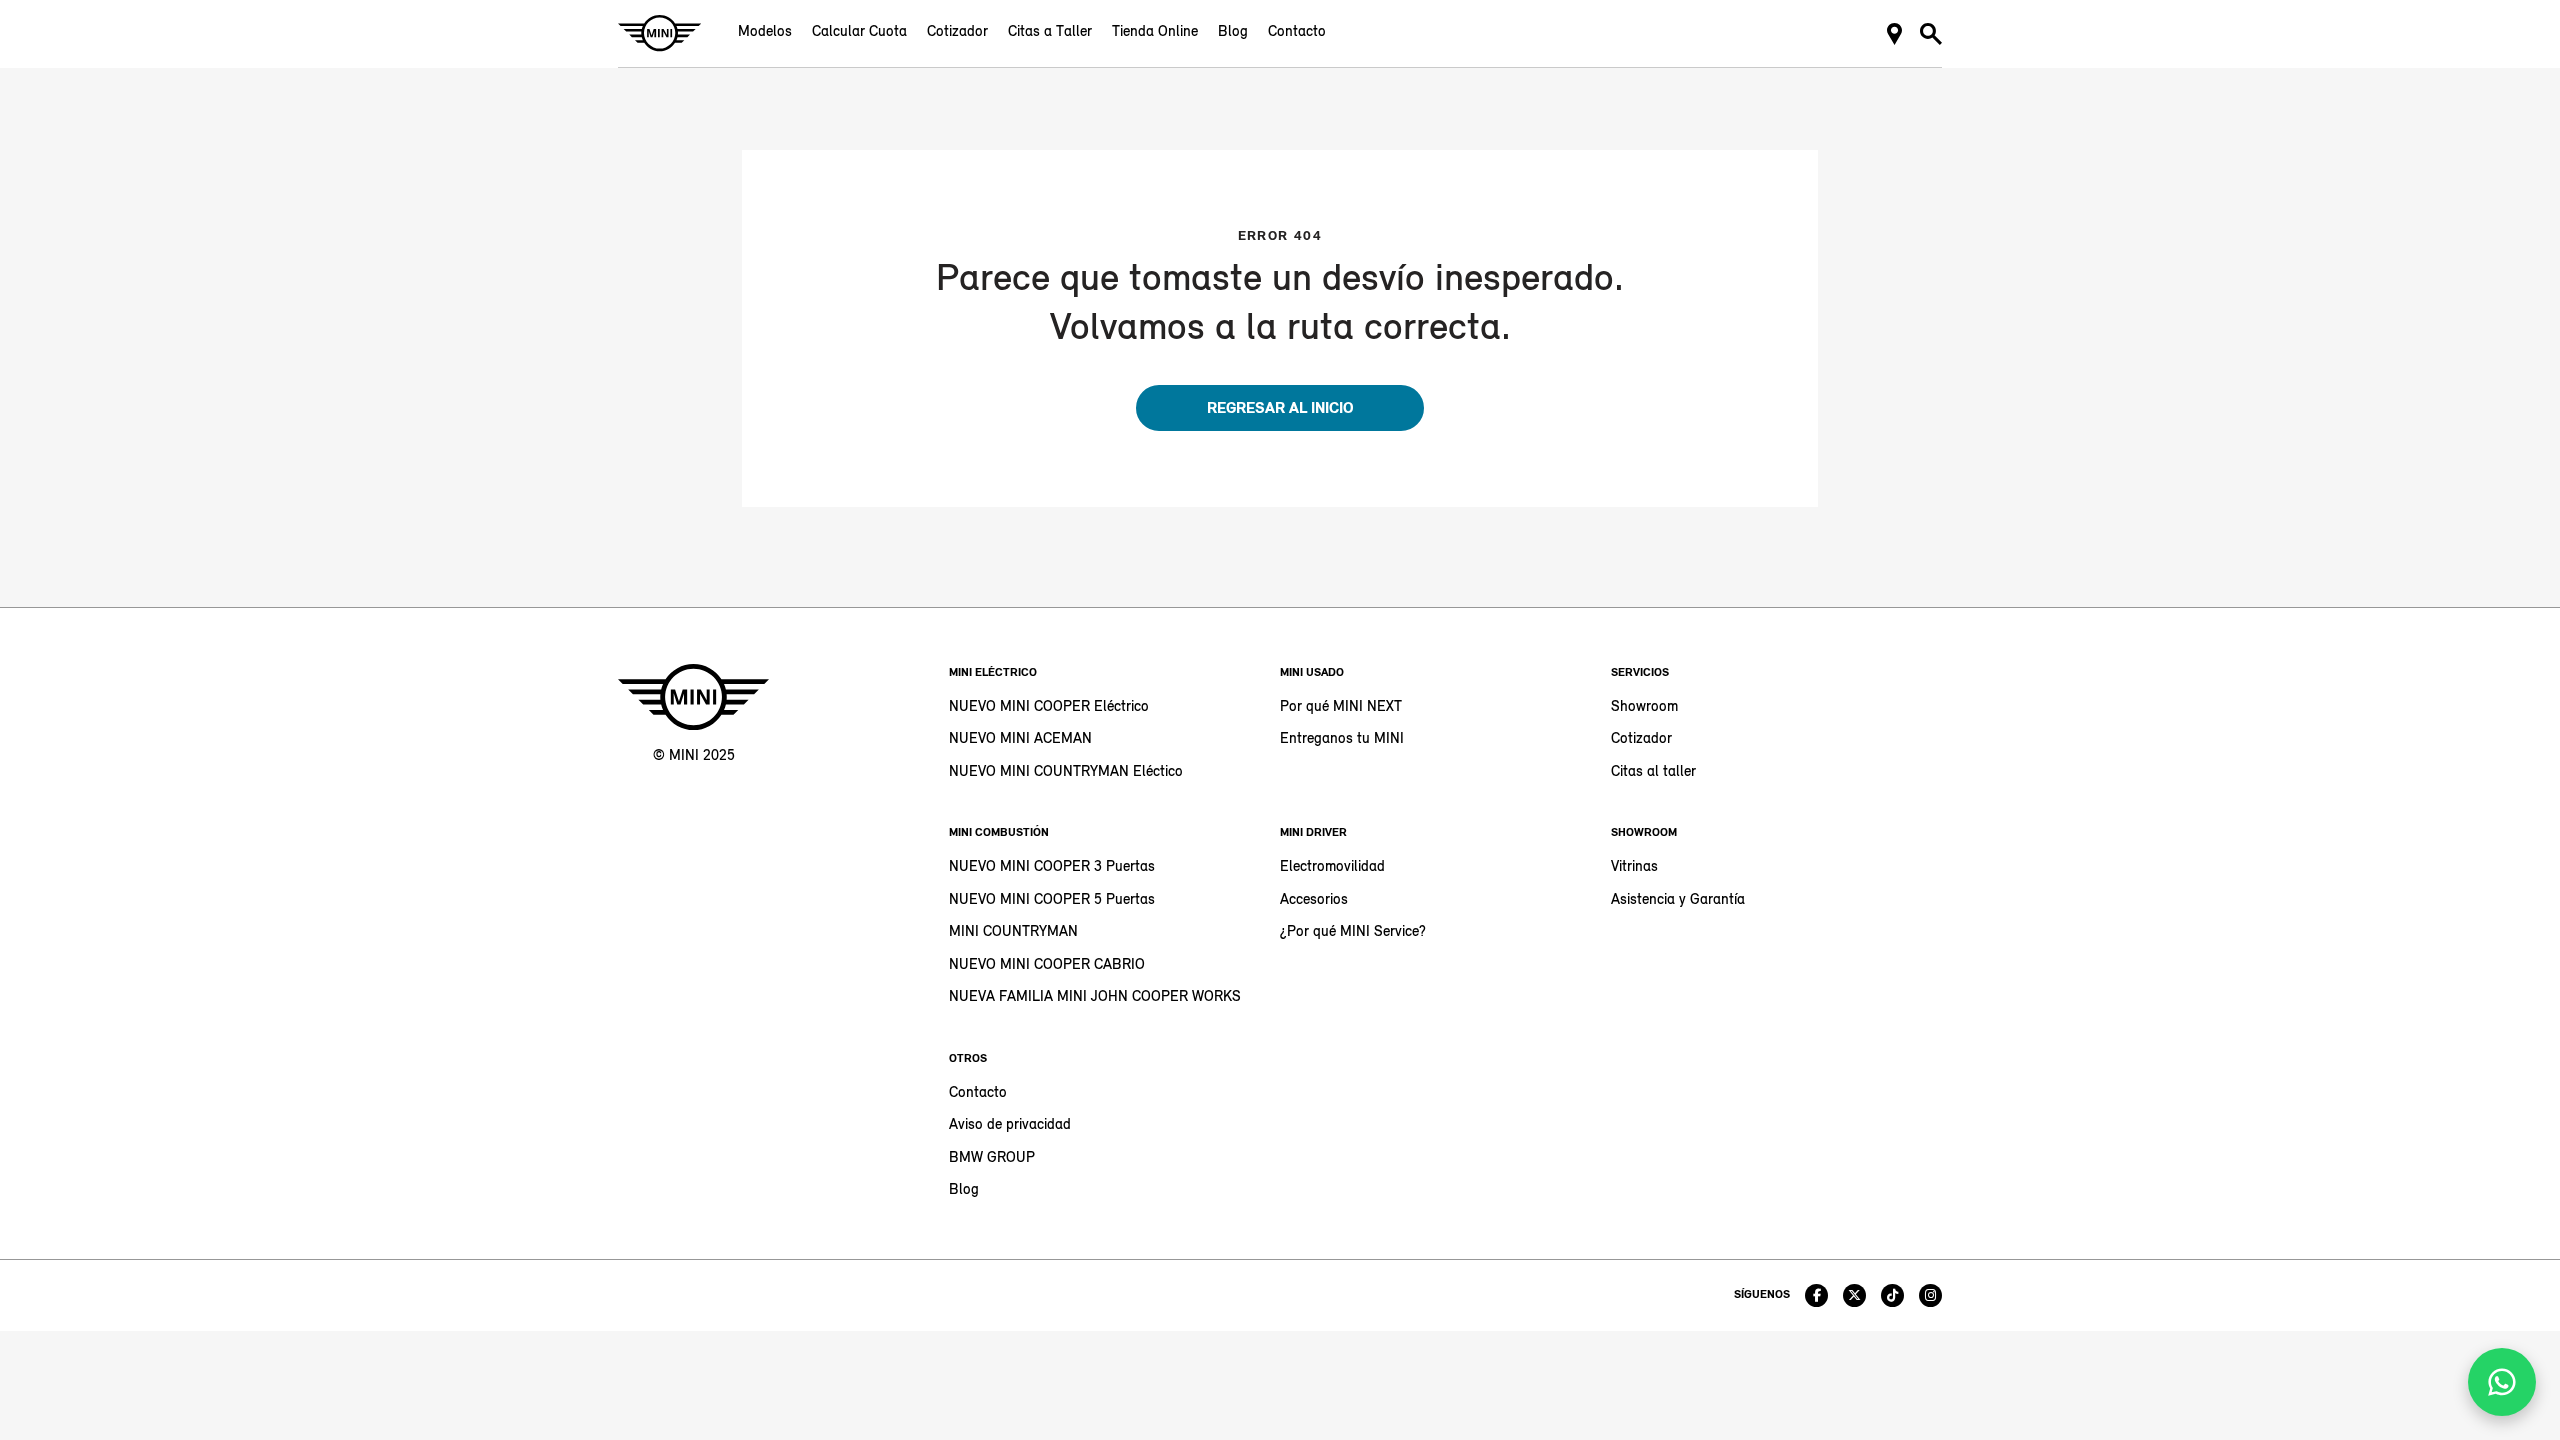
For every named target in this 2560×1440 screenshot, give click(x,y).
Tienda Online (1155, 32)
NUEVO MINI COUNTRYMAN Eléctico (1066, 772)
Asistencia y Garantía (1678, 900)
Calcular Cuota (859, 32)
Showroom (1644, 707)
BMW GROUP (992, 1158)
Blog (1233, 32)
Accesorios (1314, 900)
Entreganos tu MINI (1342, 739)
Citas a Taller (1050, 32)
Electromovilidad (1332, 867)
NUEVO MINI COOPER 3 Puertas (1052, 867)
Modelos (765, 32)
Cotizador (957, 32)
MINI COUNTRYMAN (1013, 932)
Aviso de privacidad (1010, 1125)
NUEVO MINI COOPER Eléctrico (1049, 707)
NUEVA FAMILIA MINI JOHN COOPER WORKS (1095, 997)
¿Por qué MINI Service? (1353, 932)
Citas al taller (1653, 772)
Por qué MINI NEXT (1341, 707)
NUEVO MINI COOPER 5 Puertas (1052, 900)
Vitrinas (1634, 867)
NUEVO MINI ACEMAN (1020, 739)
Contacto (1297, 32)
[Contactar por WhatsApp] (2502, 1382)
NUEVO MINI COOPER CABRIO (1047, 965)
